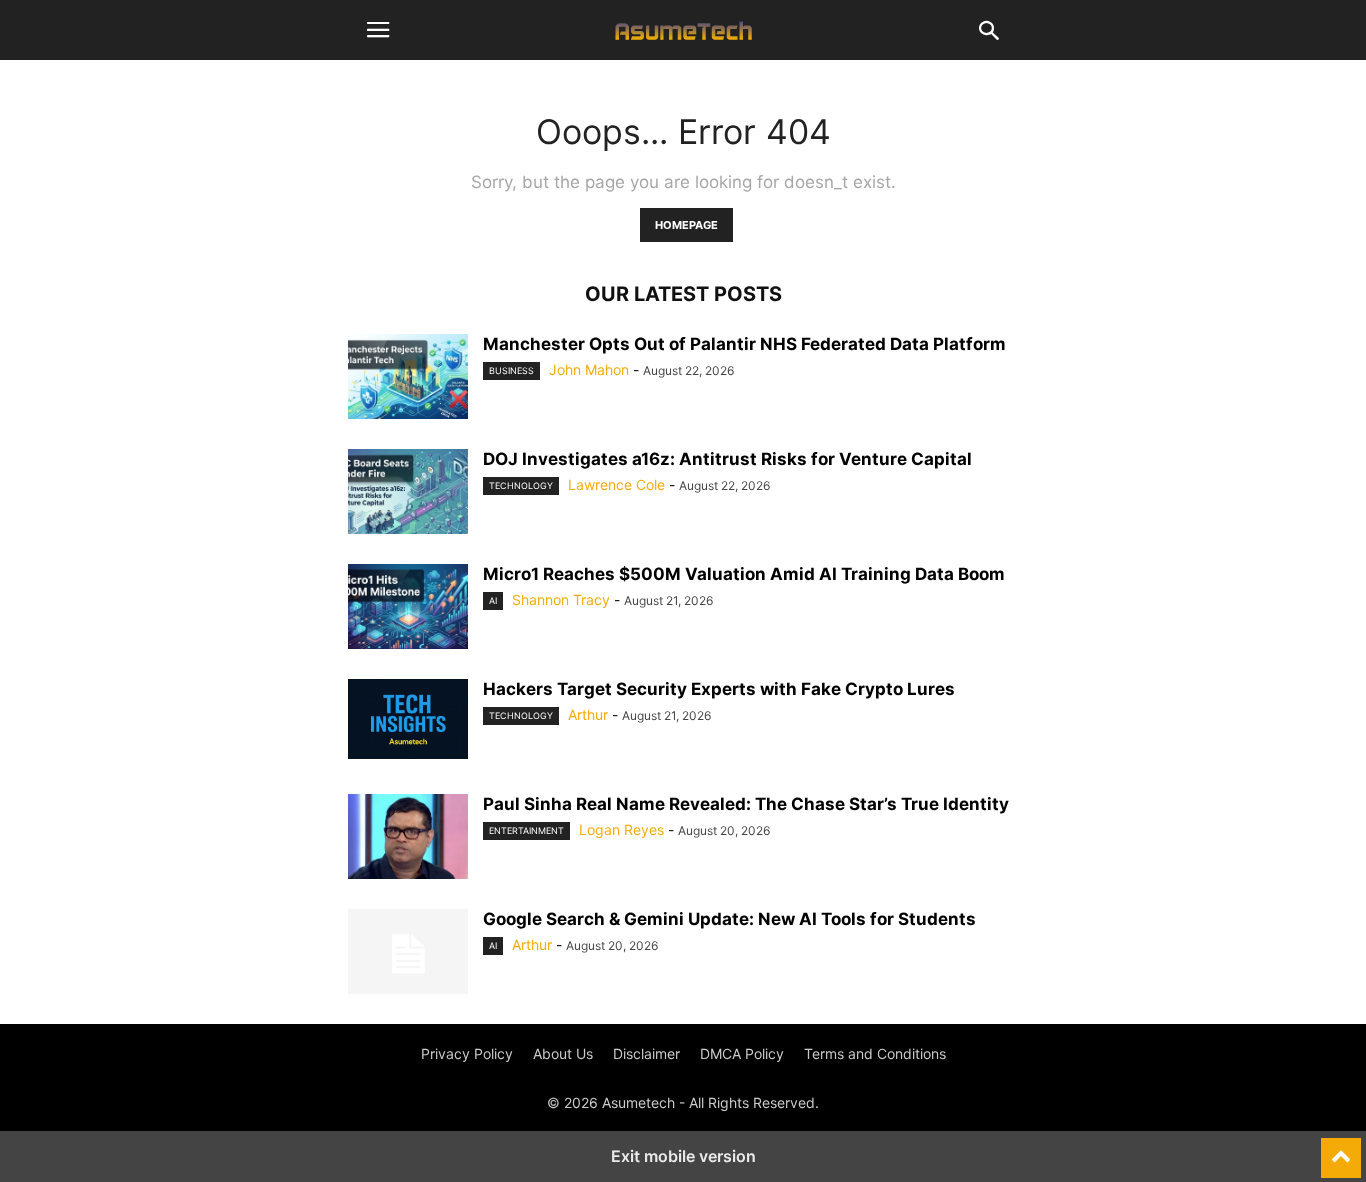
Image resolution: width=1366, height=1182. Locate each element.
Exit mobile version (683, 1156)
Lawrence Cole (616, 484)
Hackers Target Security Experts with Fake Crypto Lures (719, 689)
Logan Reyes (621, 829)
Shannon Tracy (561, 599)
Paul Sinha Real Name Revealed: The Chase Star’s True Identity (746, 804)
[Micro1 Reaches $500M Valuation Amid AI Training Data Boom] (408, 609)
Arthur (588, 714)
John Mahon (589, 369)
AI (493, 600)
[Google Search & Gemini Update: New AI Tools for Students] (408, 954)
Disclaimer (646, 1053)
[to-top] (1341, 1149)
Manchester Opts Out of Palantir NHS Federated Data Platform (744, 344)
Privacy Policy (467, 1053)
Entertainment (526, 830)
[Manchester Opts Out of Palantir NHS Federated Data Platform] (408, 379)
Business (511, 370)
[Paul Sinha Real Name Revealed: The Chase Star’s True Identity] (408, 839)
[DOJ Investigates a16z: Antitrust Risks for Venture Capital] (408, 494)
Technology (521, 485)
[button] (378, 30)
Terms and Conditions (875, 1053)
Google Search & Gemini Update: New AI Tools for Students (729, 919)
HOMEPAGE (686, 225)
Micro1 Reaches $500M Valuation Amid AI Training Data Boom (744, 574)
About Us (563, 1053)
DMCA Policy (742, 1053)
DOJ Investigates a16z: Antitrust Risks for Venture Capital (727, 459)
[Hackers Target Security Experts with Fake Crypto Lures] (408, 719)
